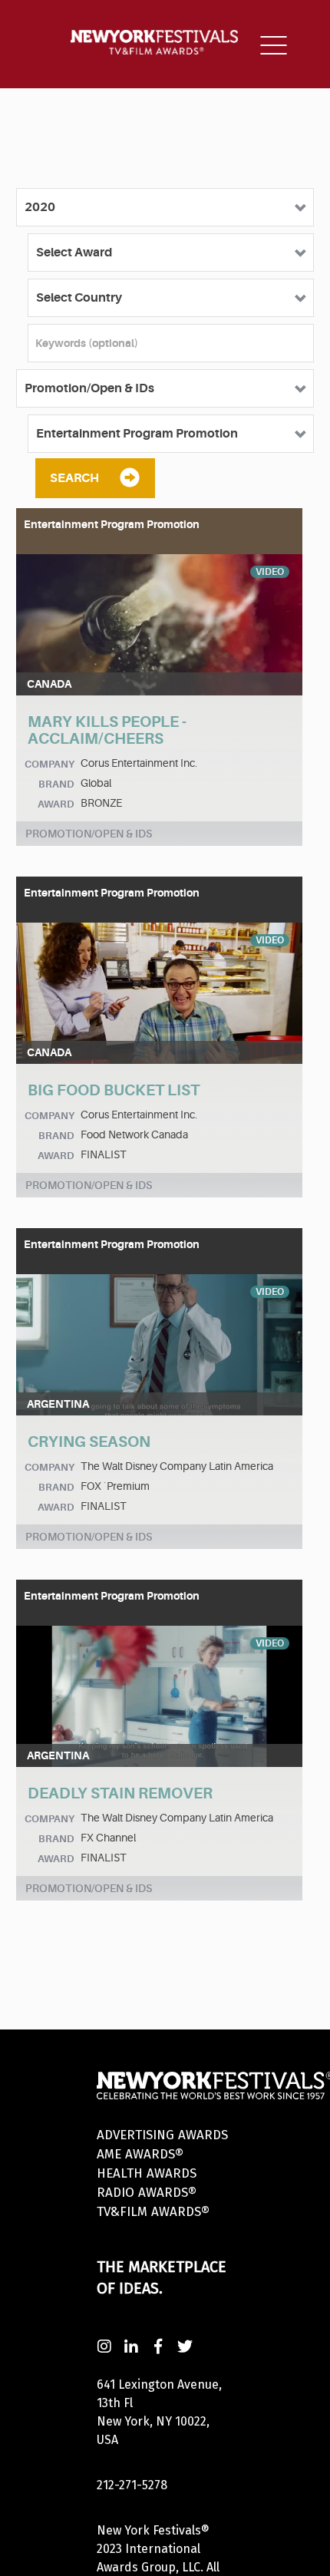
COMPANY (49, 764)
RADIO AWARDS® (147, 2193)
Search (74, 478)
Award (56, 804)
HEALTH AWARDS (147, 2173)
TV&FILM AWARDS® (153, 2212)
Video (270, 572)
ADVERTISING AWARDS (162, 2135)
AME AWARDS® (140, 2154)
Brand (56, 784)
